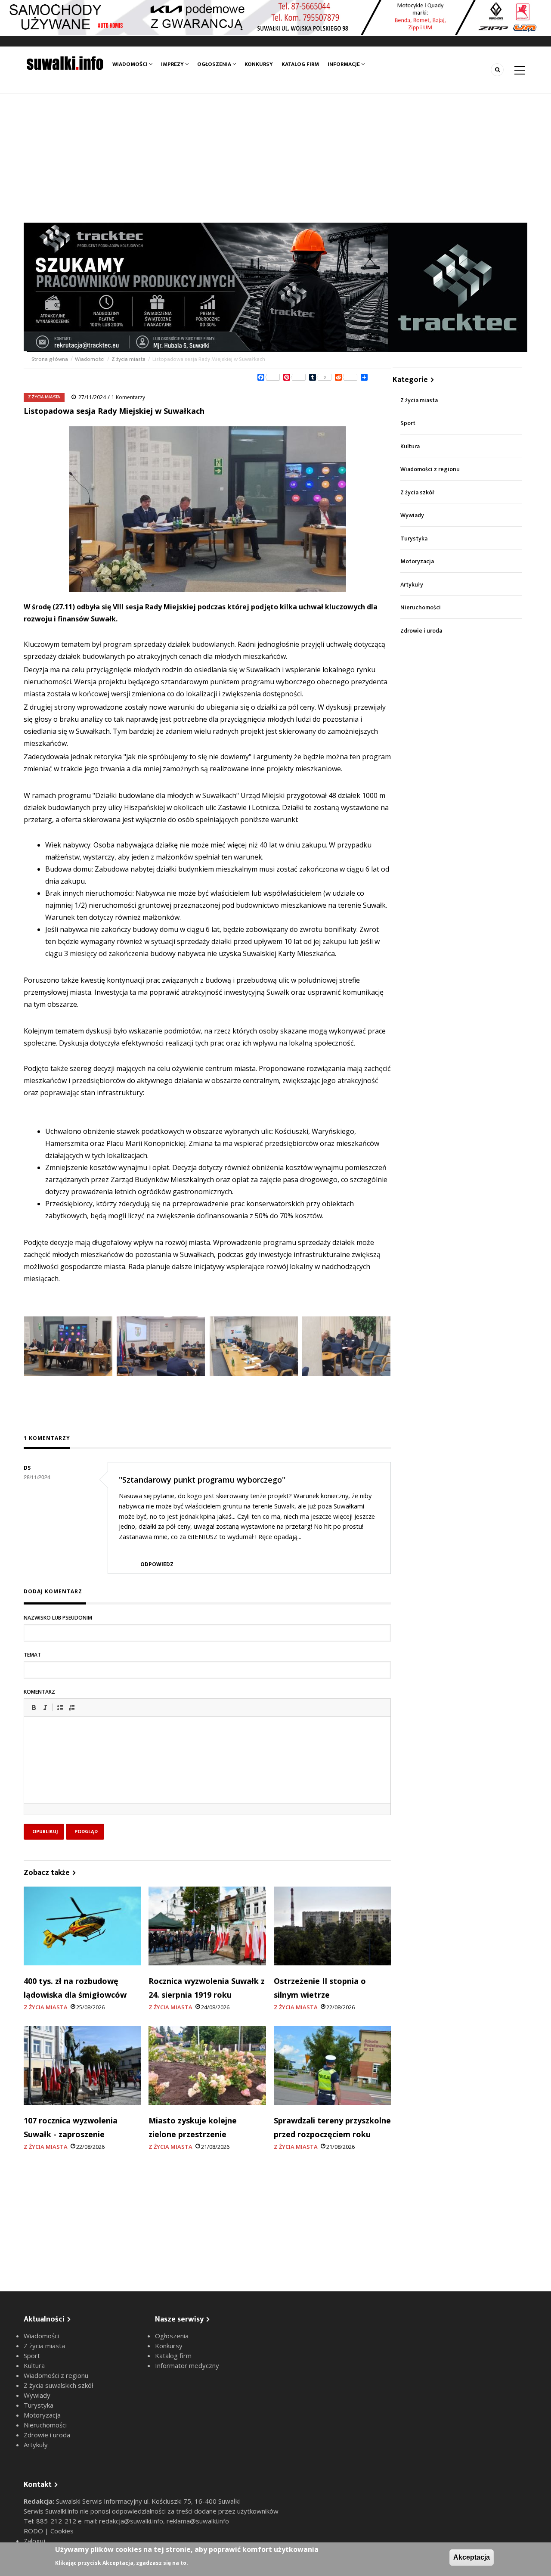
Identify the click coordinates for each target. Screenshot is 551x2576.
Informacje (344, 64)
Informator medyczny (187, 2365)
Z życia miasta (128, 359)
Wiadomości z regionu (430, 469)
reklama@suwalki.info (198, 2521)
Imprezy (173, 64)
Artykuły (412, 585)
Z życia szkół (417, 492)
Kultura (410, 446)
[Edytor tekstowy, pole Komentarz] (207, 1771)
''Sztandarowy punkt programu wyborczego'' (202, 1480)
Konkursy (259, 64)
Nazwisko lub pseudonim (58, 1618)
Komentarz (39, 1692)
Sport (408, 423)
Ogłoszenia (215, 64)
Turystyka (414, 538)
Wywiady (412, 515)
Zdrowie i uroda (421, 631)
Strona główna (50, 359)
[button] (34, 1707)
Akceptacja (472, 2557)
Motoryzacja (417, 561)
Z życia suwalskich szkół (59, 2385)
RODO (34, 2531)
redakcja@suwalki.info (131, 2521)
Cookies (62, 2531)
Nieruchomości (421, 607)
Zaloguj (34, 2541)
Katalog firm (300, 64)
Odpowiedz (157, 1564)
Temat (32, 1655)
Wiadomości (131, 64)
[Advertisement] (275, 158)
